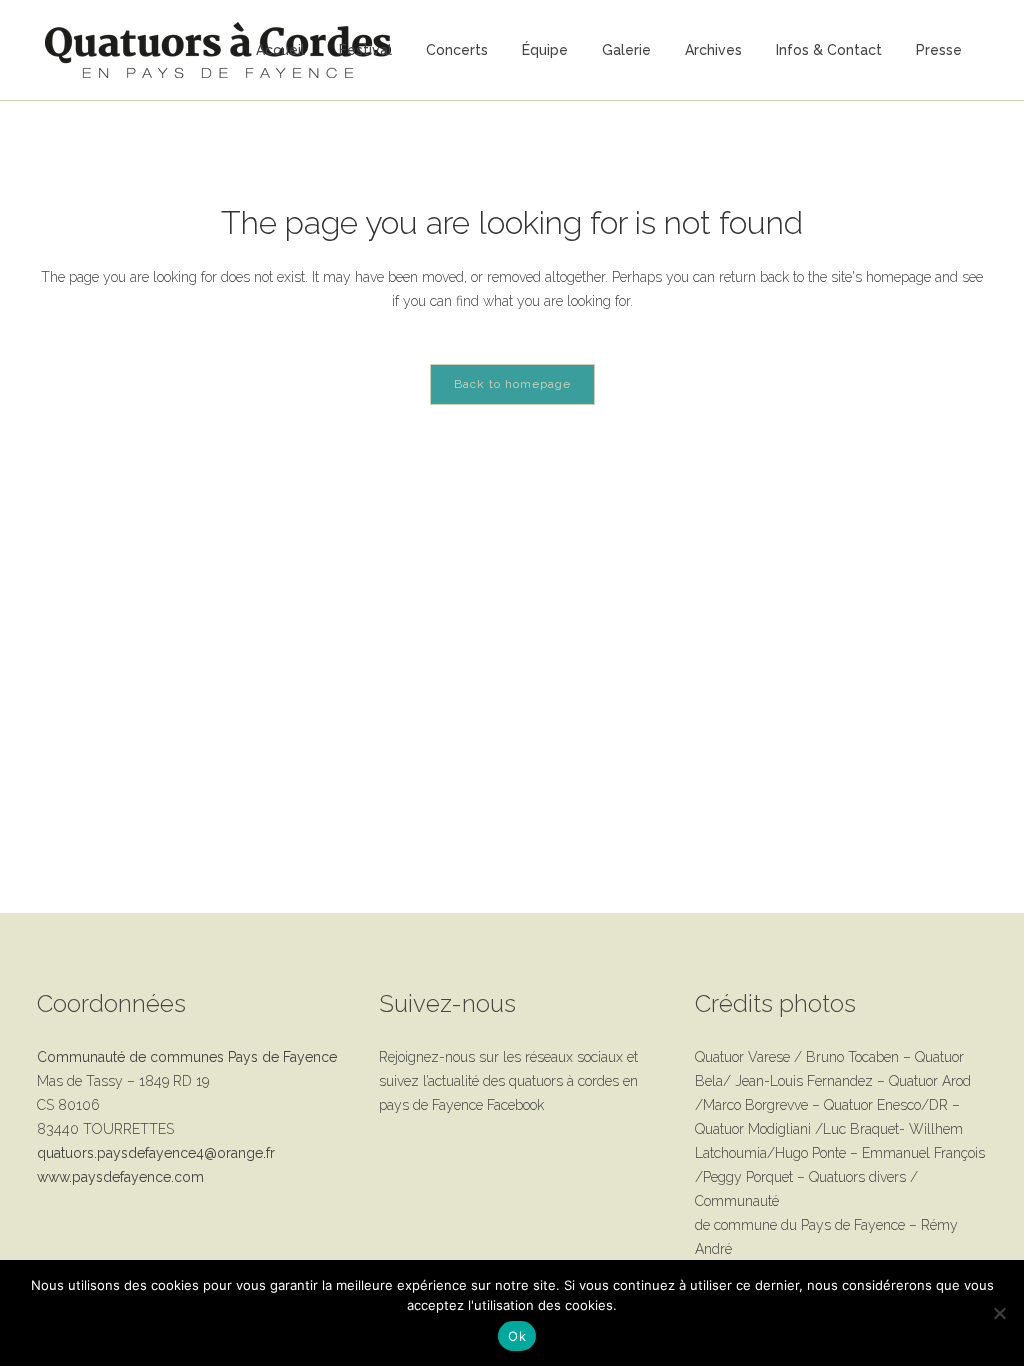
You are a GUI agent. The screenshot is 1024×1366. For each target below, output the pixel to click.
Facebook (515, 1105)
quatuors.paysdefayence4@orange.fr (156, 1153)
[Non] (999, 1313)
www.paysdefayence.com (120, 1177)
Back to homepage (512, 384)
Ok (517, 1336)
